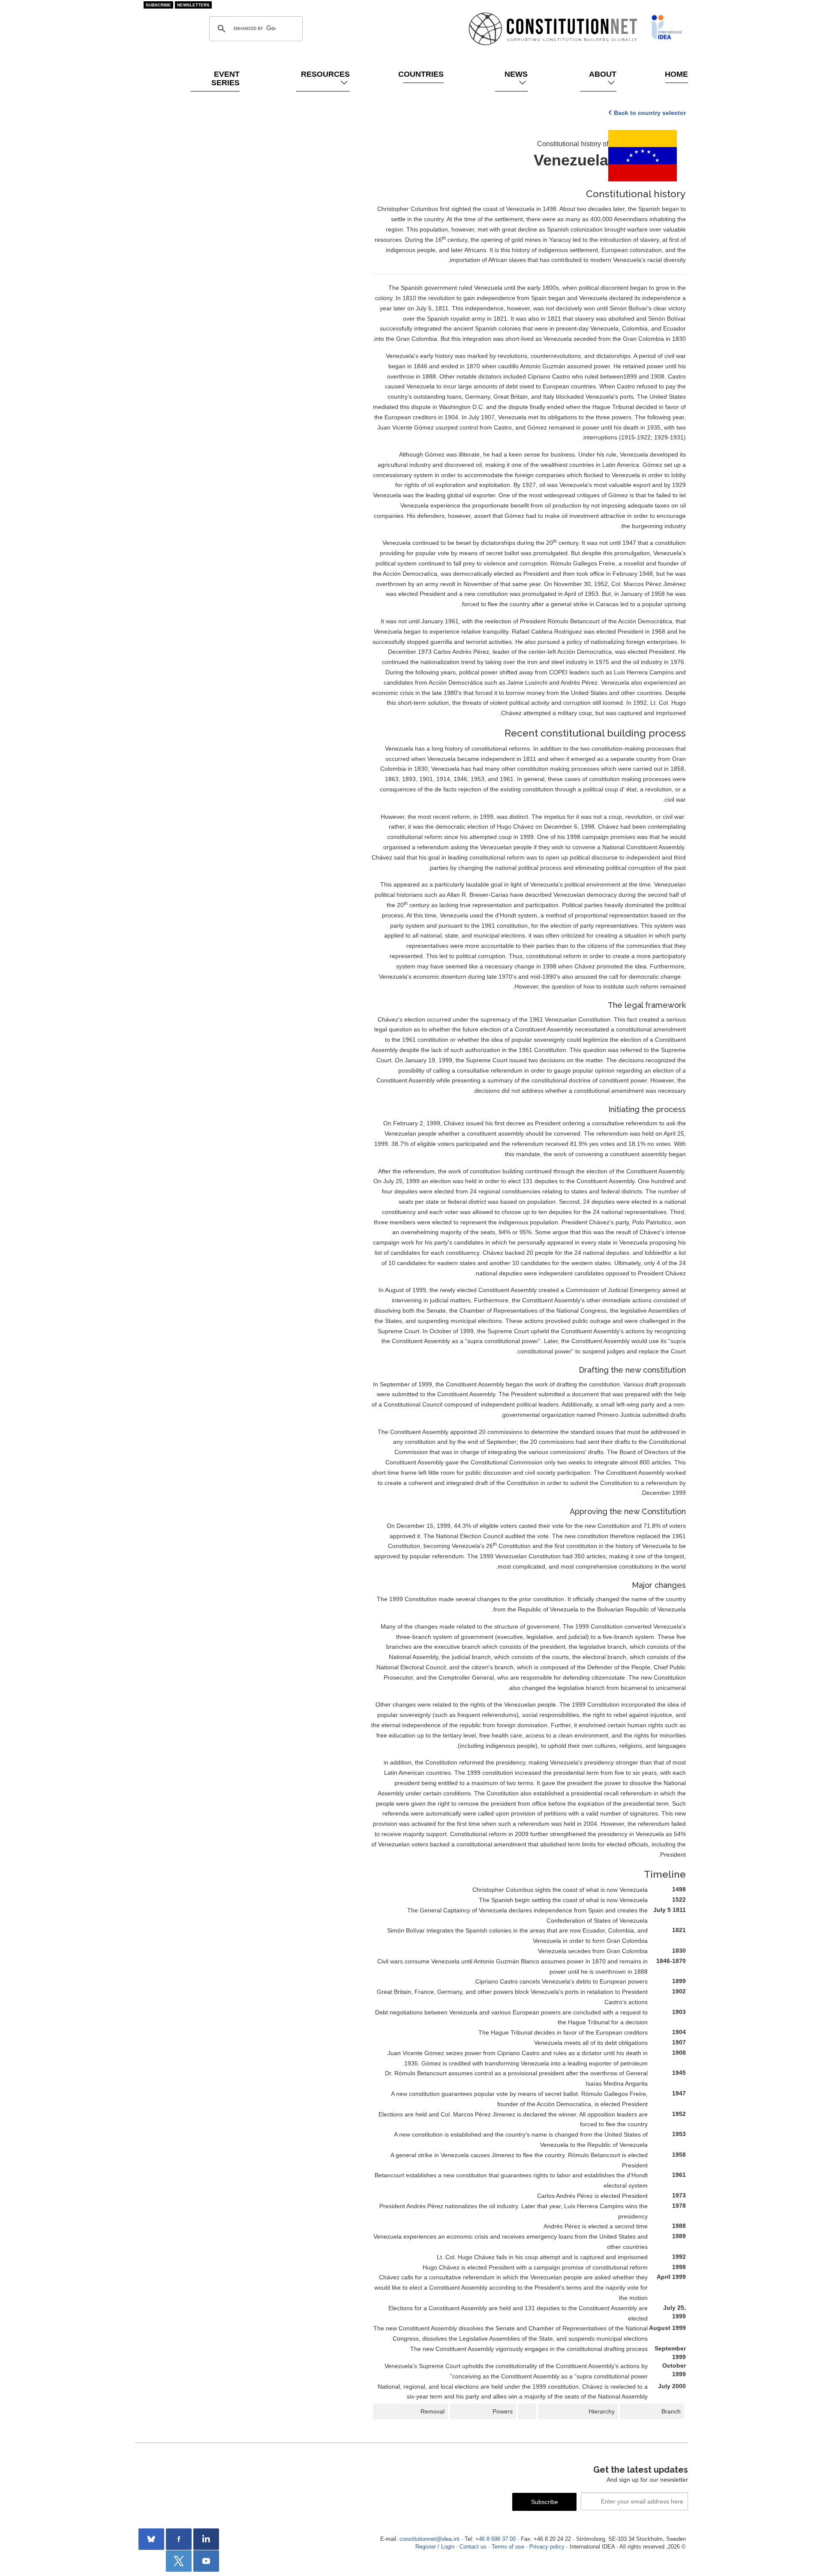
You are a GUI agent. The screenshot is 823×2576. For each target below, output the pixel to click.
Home (677, 74)
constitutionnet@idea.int (430, 2539)
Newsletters (193, 5)
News (516, 74)
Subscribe (158, 5)
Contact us (473, 2547)
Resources (325, 74)
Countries (423, 74)
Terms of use (508, 2547)
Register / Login (435, 2547)
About (603, 74)
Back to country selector (650, 113)
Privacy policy (547, 2547)
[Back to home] (667, 27)
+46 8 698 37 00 (496, 2539)
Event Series (225, 78)
